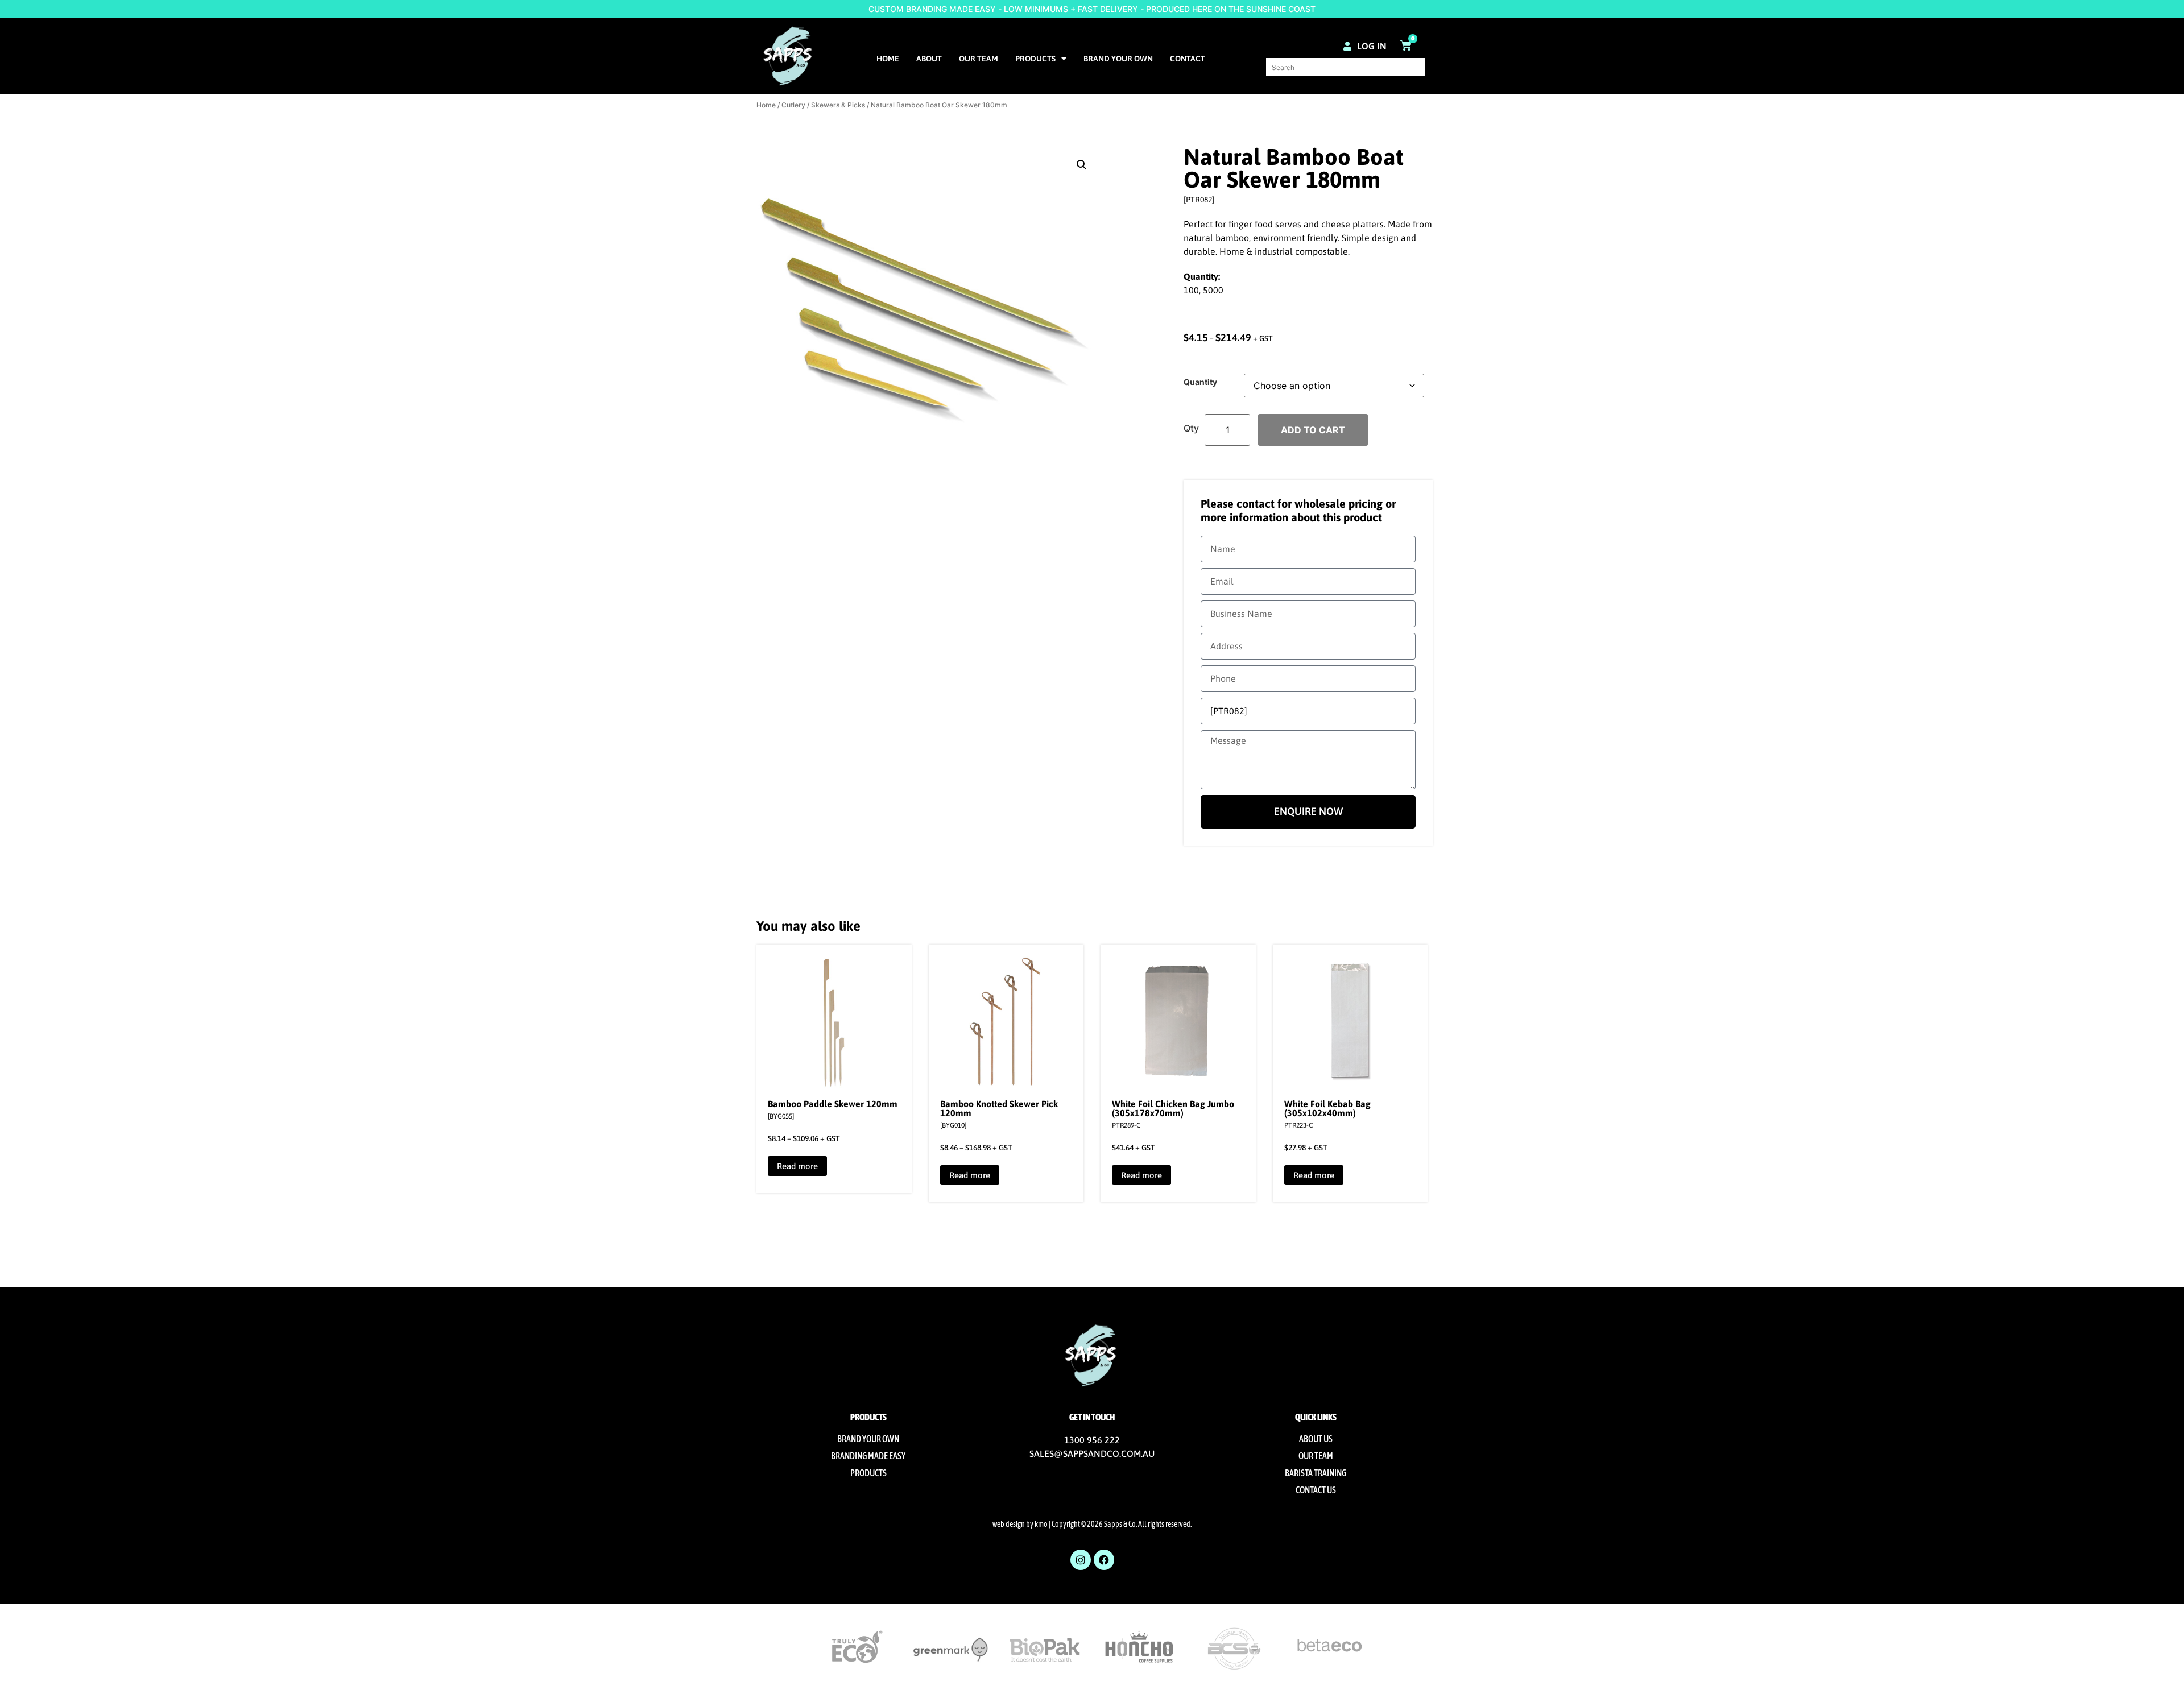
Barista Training (1316, 1473)
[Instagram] (1081, 1560)
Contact (1188, 59)
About (929, 59)
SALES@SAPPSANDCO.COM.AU (1092, 1453)
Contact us (1316, 1490)
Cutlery (793, 105)
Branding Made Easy (868, 1456)
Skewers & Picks (838, 105)
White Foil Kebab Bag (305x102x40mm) (1327, 1108)
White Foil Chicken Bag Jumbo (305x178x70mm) (1173, 1108)
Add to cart (1313, 430)
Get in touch (1092, 1417)
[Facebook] (1104, 1560)
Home (888, 59)
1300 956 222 (1092, 1440)
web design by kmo (1020, 1524)
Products (1035, 59)
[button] (1082, 165)
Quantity (1200, 382)
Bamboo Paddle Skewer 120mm (833, 1104)
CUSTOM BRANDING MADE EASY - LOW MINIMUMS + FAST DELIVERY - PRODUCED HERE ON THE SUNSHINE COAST (1092, 9)
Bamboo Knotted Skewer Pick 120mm (999, 1108)
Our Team (979, 59)
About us (1316, 1439)
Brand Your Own (1118, 59)
